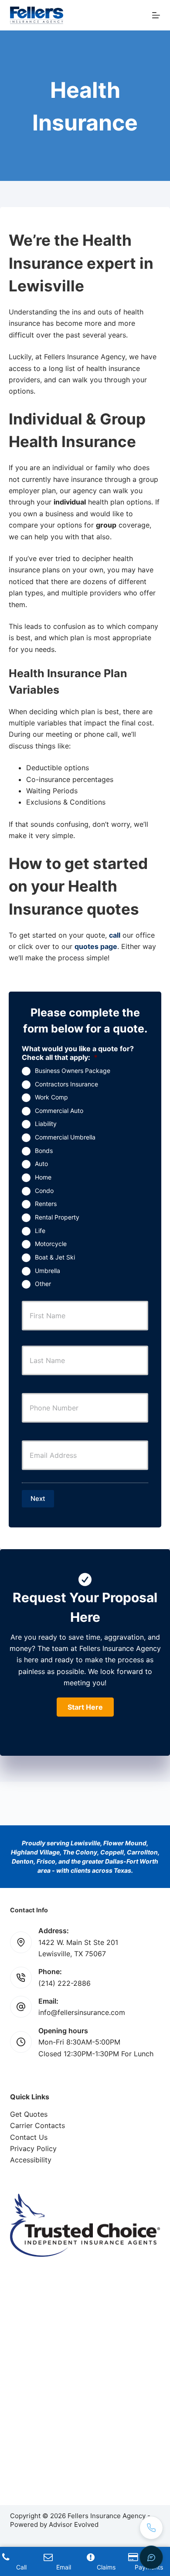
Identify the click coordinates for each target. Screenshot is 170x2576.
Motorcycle (51, 1244)
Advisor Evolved (74, 2524)
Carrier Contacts (37, 2125)
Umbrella (48, 1271)
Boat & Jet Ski (55, 1257)
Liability (46, 1124)
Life (40, 1231)
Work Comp (51, 1097)
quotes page (96, 946)
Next (38, 1498)
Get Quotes (29, 2114)
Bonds (44, 1151)
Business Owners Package (73, 1071)
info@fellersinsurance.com (82, 2012)
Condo (44, 1191)
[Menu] (156, 15)
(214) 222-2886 (65, 1983)
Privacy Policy (33, 2148)
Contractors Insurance (66, 1084)
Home (43, 1177)
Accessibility (31, 2160)
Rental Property (57, 1217)
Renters (46, 1204)
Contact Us (29, 2137)
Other (43, 1284)
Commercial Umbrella (65, 1137)
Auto (41, 1164)
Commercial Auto (59, 1111)
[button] (85, 1707)
